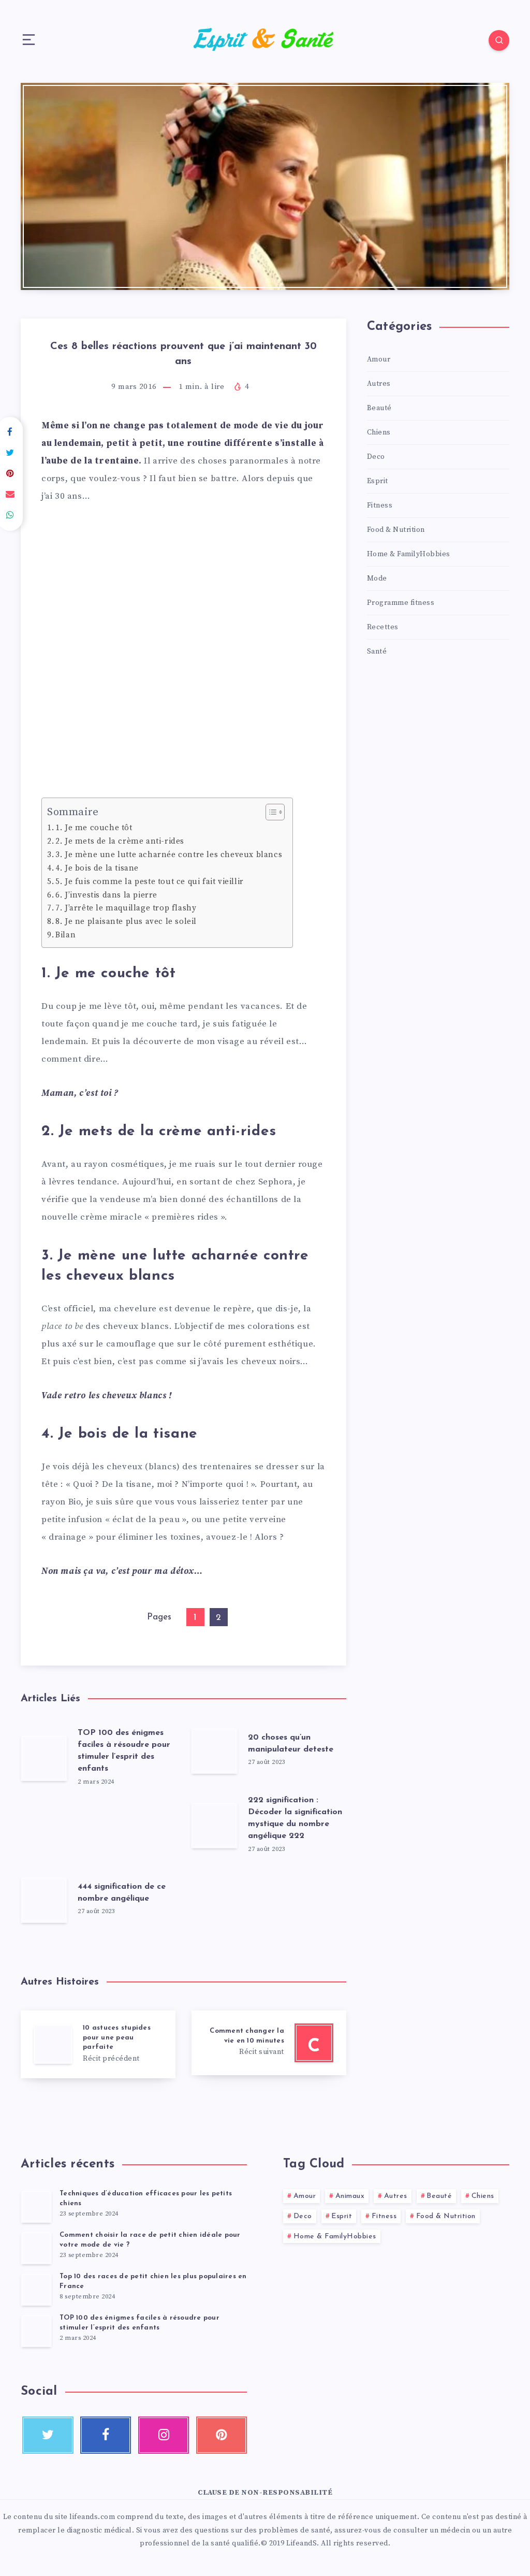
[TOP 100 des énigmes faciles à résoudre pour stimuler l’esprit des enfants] (36, 2331)
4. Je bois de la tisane (97, 868)
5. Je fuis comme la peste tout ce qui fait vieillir (150, 882)
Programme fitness (401, 603)
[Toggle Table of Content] (270, 812)
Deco (376, 457)
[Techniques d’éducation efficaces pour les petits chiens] (36, 2206)
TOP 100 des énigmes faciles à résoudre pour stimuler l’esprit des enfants (124, 1751)
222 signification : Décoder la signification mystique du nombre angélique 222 (295, 1818)
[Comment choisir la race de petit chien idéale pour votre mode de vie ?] (36, 2248)
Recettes (383, 627)
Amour (379, 359)
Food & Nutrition (396, 530)
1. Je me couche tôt (94, 828)
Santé (377, 652)
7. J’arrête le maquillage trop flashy (126, 908)
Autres (379, 384)
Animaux (350, 2196)
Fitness (380, 505)
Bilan (65, 935)
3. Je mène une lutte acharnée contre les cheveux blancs (169, 855)
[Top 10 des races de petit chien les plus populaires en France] (36, 2289)
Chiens (379, 432)
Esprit (378, 481)
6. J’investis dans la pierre (106, 895)
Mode (377, 578)
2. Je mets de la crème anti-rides (120, 841)
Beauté (379, 408)
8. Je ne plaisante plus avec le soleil (126, 922)
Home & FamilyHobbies (409, 554)
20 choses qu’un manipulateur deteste (291, 1743)
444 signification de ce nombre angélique (122, 1893)
